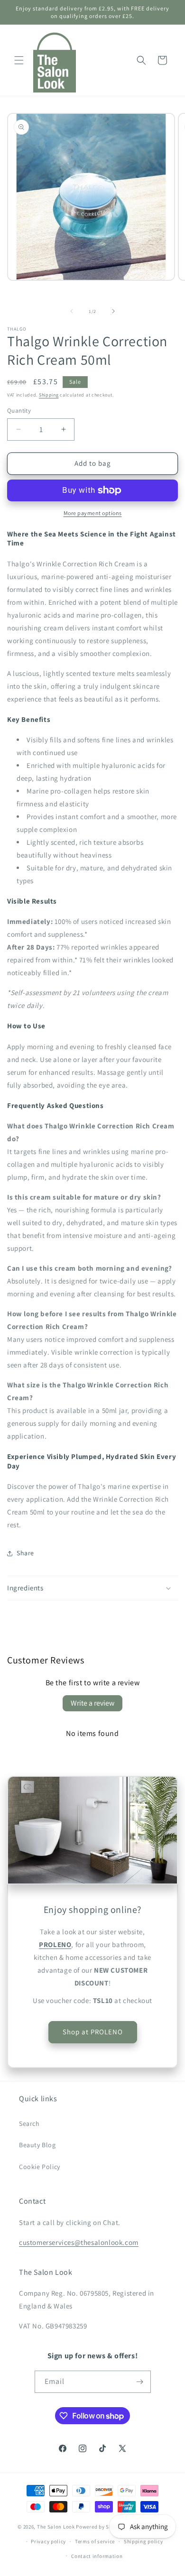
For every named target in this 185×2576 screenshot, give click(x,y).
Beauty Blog (37, 2145)
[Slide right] (113, 311)
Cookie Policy (40, 2167)
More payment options (93, 513)
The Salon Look (56, 2527)
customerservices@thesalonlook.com (79, 2242)
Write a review (92, 1703)
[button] (19, 60)
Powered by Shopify (100, 2527)
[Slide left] (72, 311)
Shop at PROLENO (93, 2032)
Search (29, 2124)
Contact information (97, 2556)
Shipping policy (143, 2541)
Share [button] (25, 1553)
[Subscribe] (140, 2382)
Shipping (49, 395)
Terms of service (95, 2541)
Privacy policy (48, 2541)
